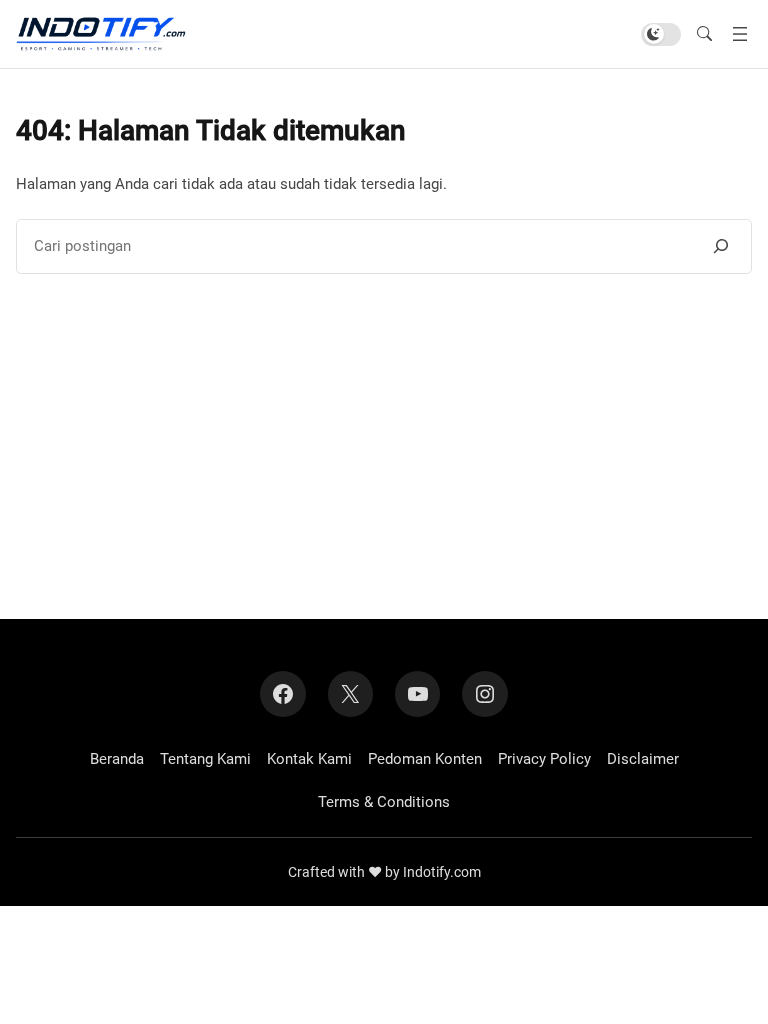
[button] (704, 34)
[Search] (721, 246)
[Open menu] (740, 34)
